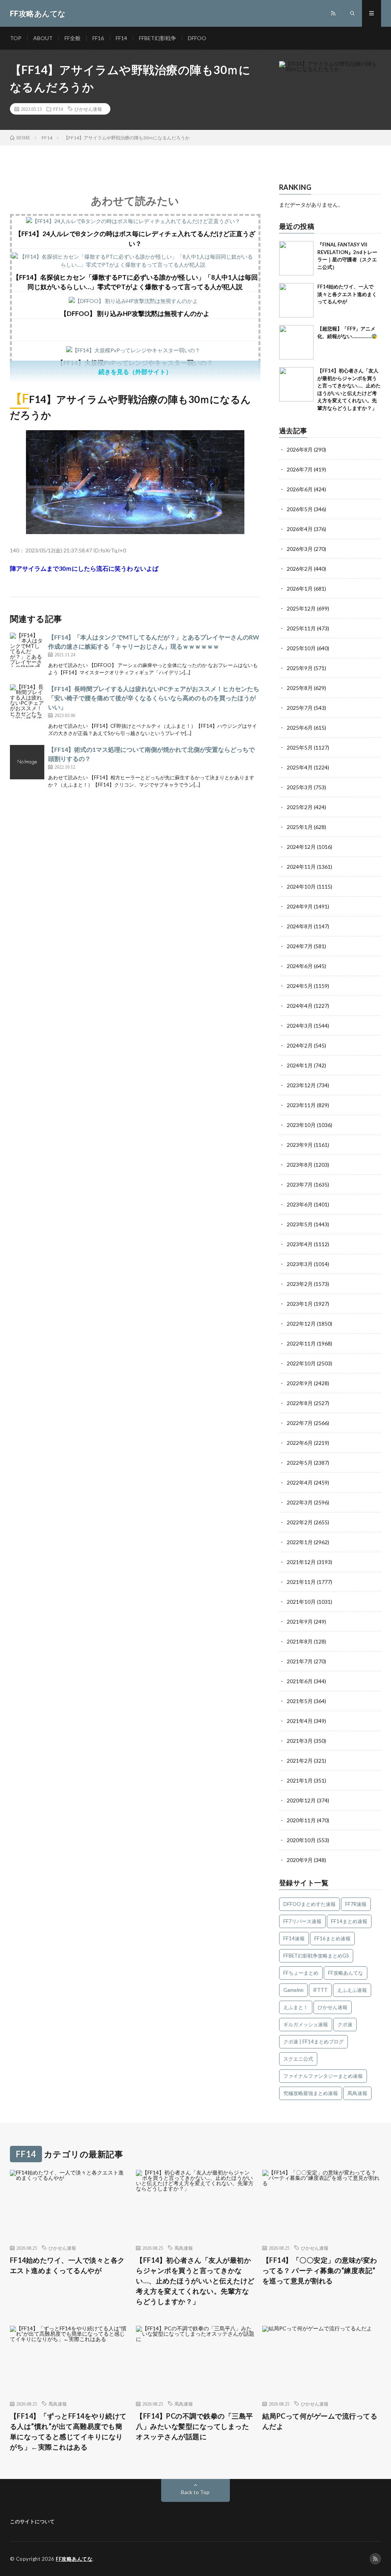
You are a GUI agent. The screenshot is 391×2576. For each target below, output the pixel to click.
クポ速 (345, 2024)
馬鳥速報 (357, 2093)
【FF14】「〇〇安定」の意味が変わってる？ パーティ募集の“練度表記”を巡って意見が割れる (320, 2270)
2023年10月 (301, 1125)
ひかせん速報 (88, 109)
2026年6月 (300, 489)
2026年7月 (300, 469)
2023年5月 (300, 1224)
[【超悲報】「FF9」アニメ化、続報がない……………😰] (296, 342)
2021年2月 (300, 1761)
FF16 (98, 38)
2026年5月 (300, 509)
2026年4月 (300, 529)
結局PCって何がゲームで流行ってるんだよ (320, 2421)
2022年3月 (300, 1502)
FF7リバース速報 (302, 1921)
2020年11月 (301, 1820)
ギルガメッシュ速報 (306, 2024)
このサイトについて (32, 2521)
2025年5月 (300, 747)
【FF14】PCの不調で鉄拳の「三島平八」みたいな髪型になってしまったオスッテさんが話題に (195, 2426)
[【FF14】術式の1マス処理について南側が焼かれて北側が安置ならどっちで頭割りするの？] (27, 762)
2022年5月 (300, 1463)
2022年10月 (301, 1363)
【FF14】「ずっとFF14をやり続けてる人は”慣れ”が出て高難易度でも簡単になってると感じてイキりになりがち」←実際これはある (68, 2431)
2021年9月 (300, 1622)
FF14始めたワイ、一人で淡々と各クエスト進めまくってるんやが (347, 294)
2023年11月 (301, 1105)
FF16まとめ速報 (332, 1938)
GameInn (293, 1990)
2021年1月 (300, 1780)
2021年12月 (301, 1562)
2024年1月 (300, 1065)
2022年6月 (300, 1443)
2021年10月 (301, 1602)
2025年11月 (301, 628)
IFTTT (320, 1990)
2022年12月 (301, 1324)
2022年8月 (300, 1403)
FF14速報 (294, 1938)
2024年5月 (300, 986)
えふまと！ (296, 2007)
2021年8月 (300, 1641)
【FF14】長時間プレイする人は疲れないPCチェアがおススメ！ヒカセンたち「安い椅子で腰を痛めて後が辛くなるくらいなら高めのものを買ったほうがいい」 (154, 698)
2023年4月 (300, 1244)
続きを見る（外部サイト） (135, 372)
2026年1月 (300, 589)
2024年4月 (300, 1006)
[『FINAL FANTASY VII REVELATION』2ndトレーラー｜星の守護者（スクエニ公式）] (296, 258)
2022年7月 (300, 1423)
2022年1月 (300, 1542)
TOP (16, 38)
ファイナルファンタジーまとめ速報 (323, 2076)
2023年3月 (300, 1264)
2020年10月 (301, 1840)
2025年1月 (300, 827)
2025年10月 (301, 648)
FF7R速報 (356, 1904)
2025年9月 (300, 668)
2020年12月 (301, 1800)
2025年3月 (300, 787)
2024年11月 (301, 867)
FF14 (121, 38)
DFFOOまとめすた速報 (309, 1904)
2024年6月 (300, 966)
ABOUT (43, 38)
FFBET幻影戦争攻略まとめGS (316, 1956)
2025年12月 (301, 608)
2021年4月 (300, 1721)
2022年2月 (300, 1522)
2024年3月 (300, 1026)
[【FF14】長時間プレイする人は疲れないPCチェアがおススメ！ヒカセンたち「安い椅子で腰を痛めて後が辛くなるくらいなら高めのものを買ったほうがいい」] (27, 701)
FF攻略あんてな (346, 1973)
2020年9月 (300, 1860)
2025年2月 (300, 807)
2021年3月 (300, 1741)
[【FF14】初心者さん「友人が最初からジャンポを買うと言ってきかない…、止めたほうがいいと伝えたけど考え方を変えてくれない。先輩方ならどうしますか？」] (296, 384)
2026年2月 (300, 569)
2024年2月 (300, 1045)
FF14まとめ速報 (349, 1921)
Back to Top (195, 2492)
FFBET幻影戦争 (158, 38)
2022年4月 (300, 1482)
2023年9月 (300, 1145)
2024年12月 (301, 847)
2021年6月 (300, 1681)
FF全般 (73, 38)
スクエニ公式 (298, 2059)
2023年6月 (300, 1204)
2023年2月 (300, 1284)
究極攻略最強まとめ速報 (311, 2093)
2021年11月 (301, 1582)
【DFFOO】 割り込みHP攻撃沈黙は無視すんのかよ (135, 313)
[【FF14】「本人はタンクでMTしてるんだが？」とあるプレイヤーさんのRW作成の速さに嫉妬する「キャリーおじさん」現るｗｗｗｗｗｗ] (27, 650)
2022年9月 (300, 1383)
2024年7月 (300, 946)
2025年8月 (300, 688)
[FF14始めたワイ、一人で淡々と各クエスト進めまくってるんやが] (296, 300)
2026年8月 (300, 449)
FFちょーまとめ (301, 1973)
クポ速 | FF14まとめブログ (313, 2042)
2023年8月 (300, 1165)
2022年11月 (301, 1343)
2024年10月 (301, 886)
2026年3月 (300, 549)
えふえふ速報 (352, 1990)
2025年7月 (300, 708)
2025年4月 (300, 767)
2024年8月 (300, 926)
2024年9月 (300, 906)
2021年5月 (300, 1701)
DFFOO (197, 38)
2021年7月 (300, 1661)
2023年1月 (300, 1304)
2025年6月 (300, 728)
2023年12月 (301, 1085)
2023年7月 (300, 1184)
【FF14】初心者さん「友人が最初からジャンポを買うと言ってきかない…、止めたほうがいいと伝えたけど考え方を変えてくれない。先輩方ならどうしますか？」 (195, 2281)
